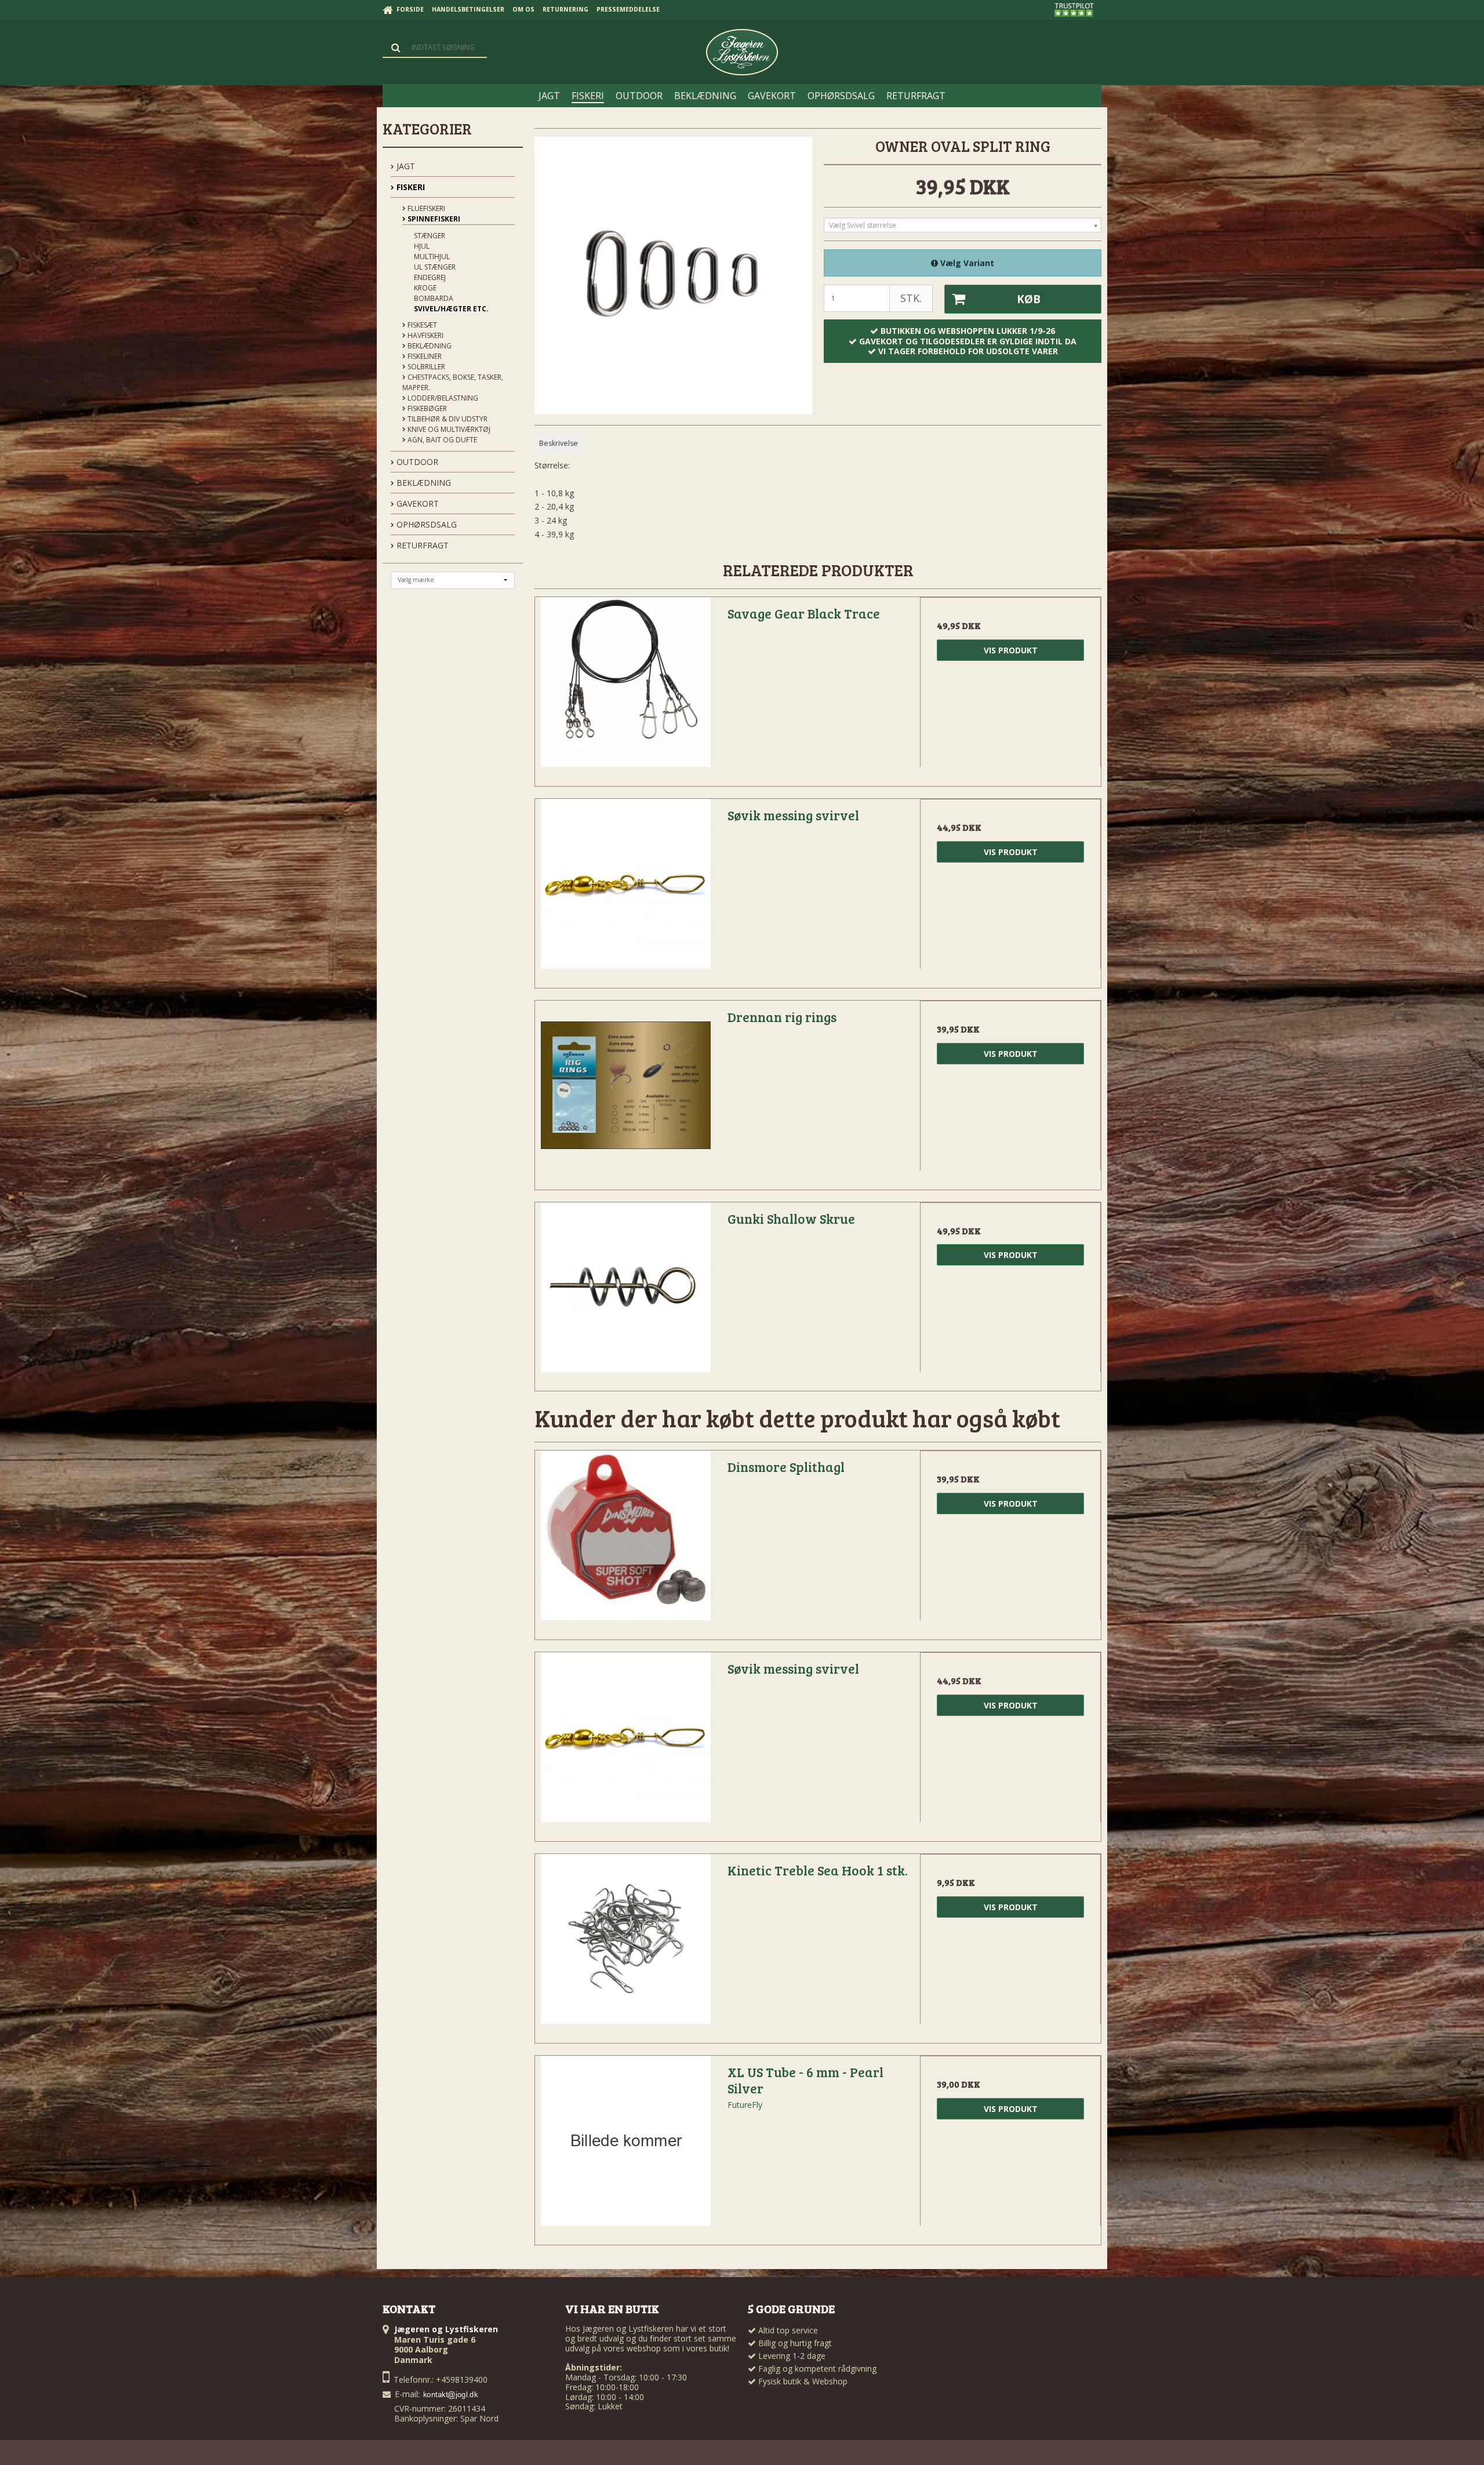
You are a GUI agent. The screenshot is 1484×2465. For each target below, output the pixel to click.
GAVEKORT (417, 503)
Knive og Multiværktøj (448, 429)
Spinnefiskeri (433, 219)
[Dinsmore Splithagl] (625, 1541)
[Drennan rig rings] (625, 1091)
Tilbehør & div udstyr (447, 419)
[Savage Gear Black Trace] (625, 688)
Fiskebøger (426, 408)
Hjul (422, 246)
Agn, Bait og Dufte (441, 440)
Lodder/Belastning (442, 398)
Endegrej (430, 277)
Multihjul (432, 257)
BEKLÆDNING (423, 483)
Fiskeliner (424, 356)
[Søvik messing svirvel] (625, 889)
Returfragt (421, 545)
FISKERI (410, 187)
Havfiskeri (425, 335)
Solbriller (425, 367)
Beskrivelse (559, 443)
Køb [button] (1029, 299)
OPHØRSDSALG (425, 524)
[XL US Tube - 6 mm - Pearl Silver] (625, 2146)
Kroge (425, 288)
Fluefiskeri (425, 208)
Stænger (430, 236)
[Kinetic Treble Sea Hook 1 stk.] (625, 1944)
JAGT (405, 166)
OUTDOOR (416, 462)
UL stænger (435, 267)
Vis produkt (1011, 650)
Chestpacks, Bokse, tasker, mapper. (453, 382)
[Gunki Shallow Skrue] (625, 1293)
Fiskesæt (421, 325)
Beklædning (429, 346)
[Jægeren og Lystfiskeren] (742, 52)
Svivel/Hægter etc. (451, 309)
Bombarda (434, 298)
